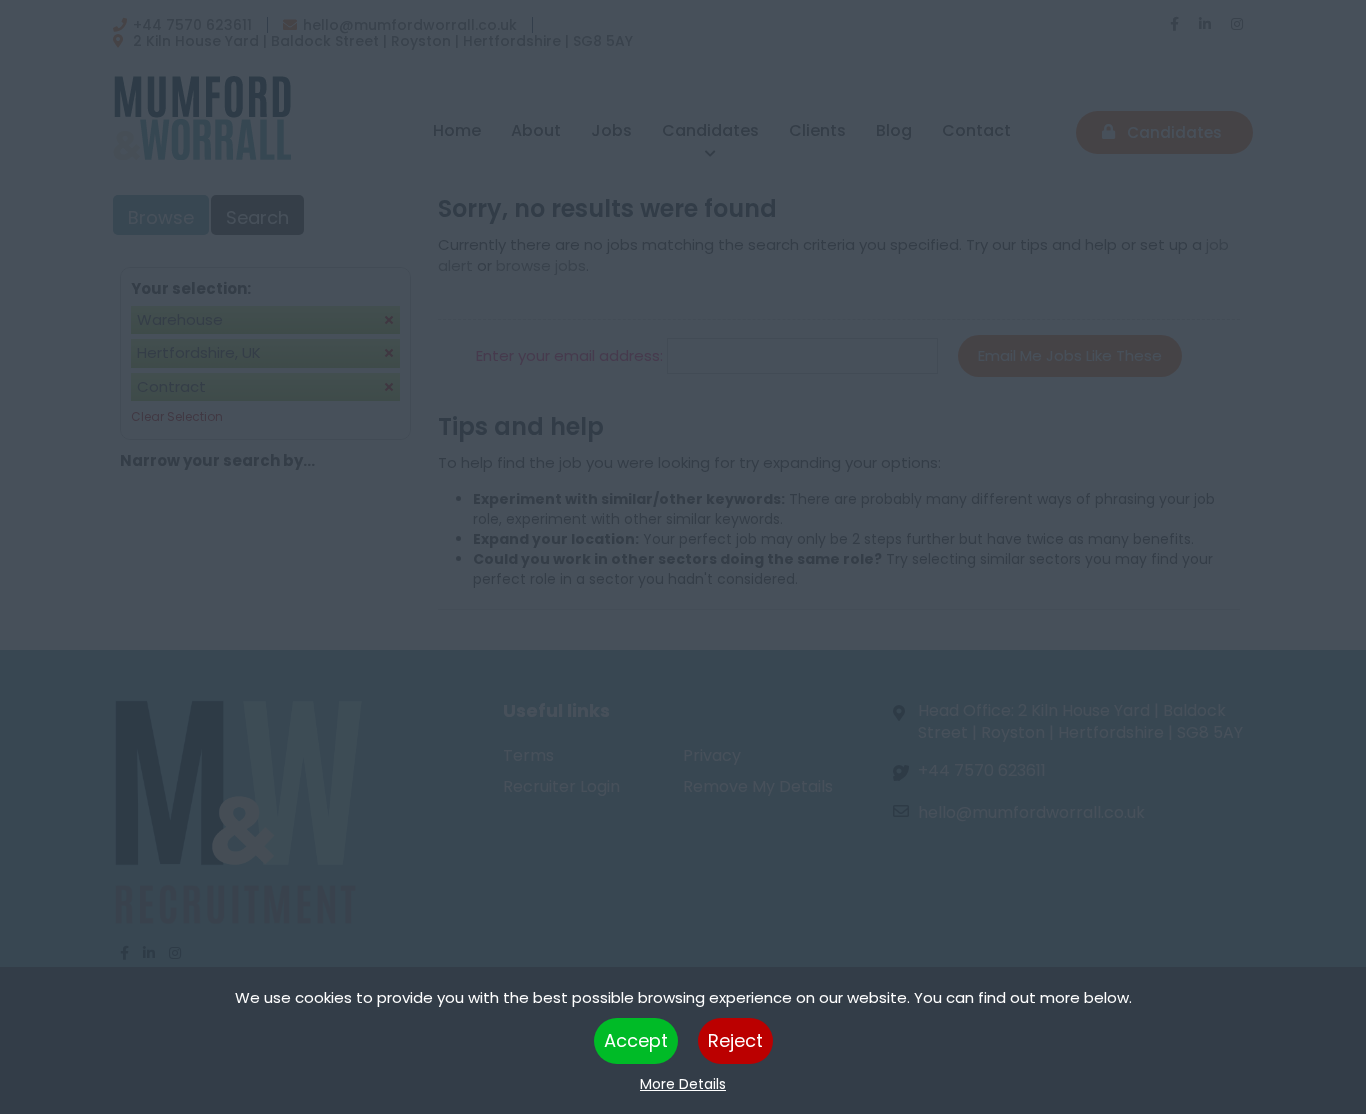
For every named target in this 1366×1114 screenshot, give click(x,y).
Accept (636, 1040)
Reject (735, 1040)
